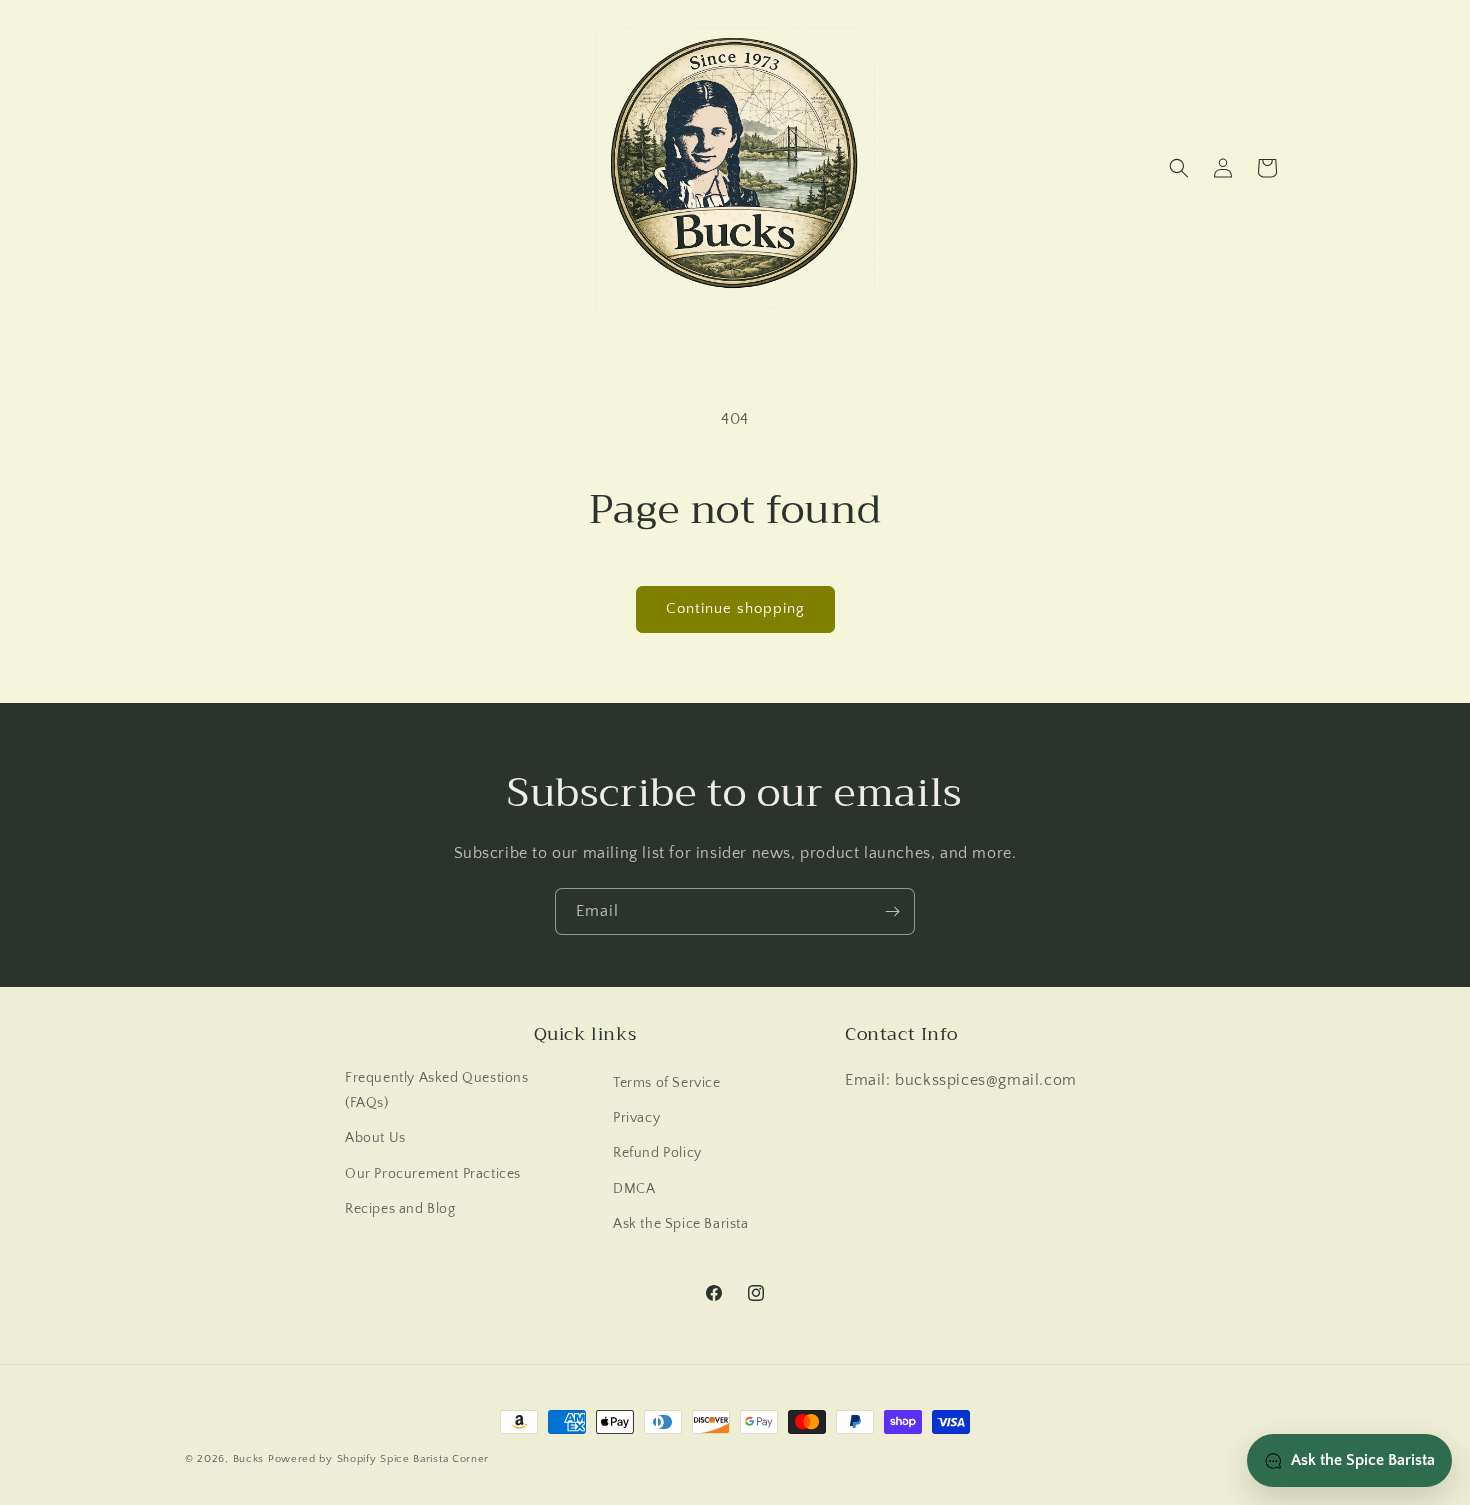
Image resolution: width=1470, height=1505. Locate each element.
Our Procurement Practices (433, 1174)
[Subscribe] (892, 911)
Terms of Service (667, 1083)
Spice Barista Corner (434, 1459)
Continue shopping (735, 608)
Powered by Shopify (322, 1459)
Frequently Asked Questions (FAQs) (437, 1090)
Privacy (636, 1118)
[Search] (1179, 168)
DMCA (634, 1189)
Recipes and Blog (400, 1209)
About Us (375, 1138)
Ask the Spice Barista (681, 1224)
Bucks (249, 1459)
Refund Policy (657, 1153)
